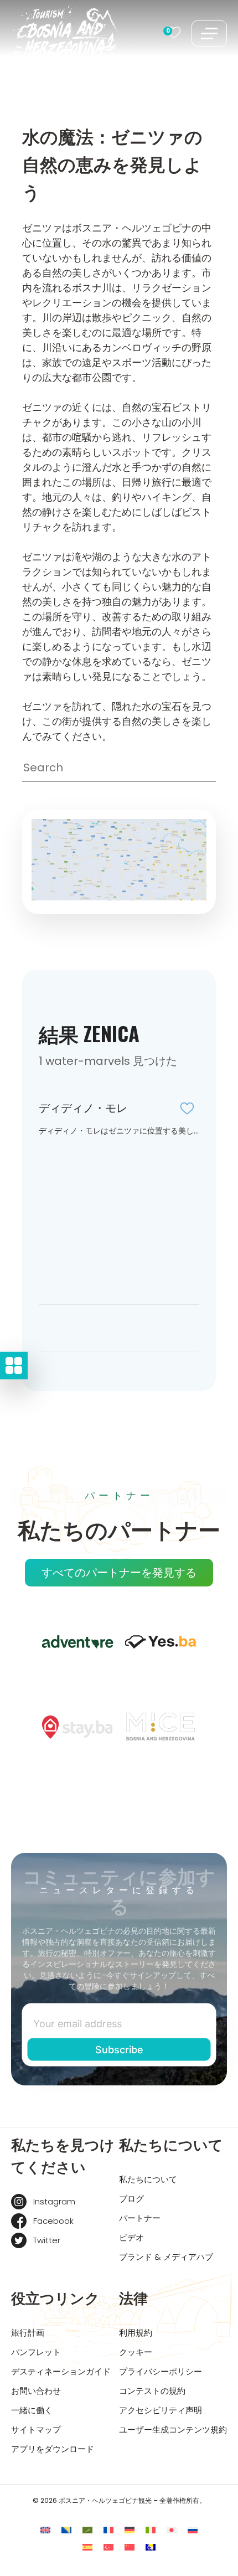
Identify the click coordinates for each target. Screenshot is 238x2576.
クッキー (136, 2352)
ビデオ (131, 2237)
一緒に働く (32, 2410)
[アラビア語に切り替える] (87, 2530)
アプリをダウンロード (53, 2449)
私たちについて (148, 2179)
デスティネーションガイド (61, 2371)
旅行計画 (28, 2333)
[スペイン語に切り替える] (87, 2547)
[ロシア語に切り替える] (193, 2530)
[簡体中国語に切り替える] (130, 2547)
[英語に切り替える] (45, 2530)
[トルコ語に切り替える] (108, 2547)
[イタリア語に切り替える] (151, 2530)
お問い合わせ (36, 2391)
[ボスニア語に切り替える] (66, 2530)
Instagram (54, 2201)
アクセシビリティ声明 (161, 2410)
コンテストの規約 (152, 2391)
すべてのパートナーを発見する (119, 1573)
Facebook (53, 2221)
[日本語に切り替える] (172, 2530)
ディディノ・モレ (83, 1108)
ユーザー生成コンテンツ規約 (173, 2430)
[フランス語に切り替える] (108, 2530)
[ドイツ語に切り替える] (130, 2530)
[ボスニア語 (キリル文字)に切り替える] (151, 2547)
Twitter (47, 2240)
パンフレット (36, 2352)
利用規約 (136, 2333)
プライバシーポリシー (161, 2371)
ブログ (131, 2199)
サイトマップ (36, 2430)
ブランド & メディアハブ (166, 2257)
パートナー (140, 2218)
